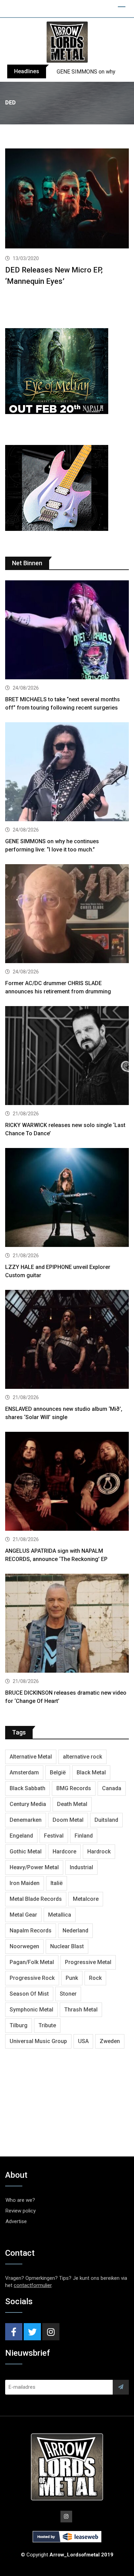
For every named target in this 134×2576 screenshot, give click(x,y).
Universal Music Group (38, 2041)
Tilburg (19, 2025)
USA (83, 2041)
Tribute (47, 2025)
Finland (84, 1836)
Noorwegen (24, 1946)
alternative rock (82, 1757)
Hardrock (99, 1852)
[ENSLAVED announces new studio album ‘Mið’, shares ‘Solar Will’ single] (67, 1340)
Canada (112, 1788)
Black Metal (91, 1772)
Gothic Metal (26, 1852)
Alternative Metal (31, 1757)
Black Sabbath (27, 1788)
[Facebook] (14, 2332)
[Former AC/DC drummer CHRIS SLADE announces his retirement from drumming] (67, 915)
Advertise (16, 2221)
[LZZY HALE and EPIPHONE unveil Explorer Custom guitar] (67, 1198)
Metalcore (86, 1899)
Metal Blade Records (36, 1899)
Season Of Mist (29, 1994)
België (58, 1772)
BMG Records (74, 1788)
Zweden (110, 2041)
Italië (57, 1883)
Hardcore (64, 1852)
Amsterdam (24, 1772)
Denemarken (26, 1820)
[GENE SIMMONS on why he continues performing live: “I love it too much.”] (67, 773)
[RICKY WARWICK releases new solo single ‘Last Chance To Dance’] (67, 1056)
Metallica (60, 1915)
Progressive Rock (32, 1978)
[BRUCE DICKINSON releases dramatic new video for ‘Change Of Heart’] (67, 1624)
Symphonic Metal (31, 2010)
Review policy (21, 2211)
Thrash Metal (81, 2010)
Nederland (75, 1931)
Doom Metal (68, 1820)
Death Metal (72, 1804)
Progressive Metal (88, 1962)
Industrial (81, 1867)
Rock (95, 1978)
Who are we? (20, 2200)
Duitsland (106, 1820)
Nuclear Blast (67, 1946)
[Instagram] (51, 2332)
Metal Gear (23, 1915)
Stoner (68, 1994)
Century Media (28, 1804)
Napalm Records (31, 1931)
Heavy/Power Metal (34, 1867)
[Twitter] (32, 2332)
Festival (54, 1836)
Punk (72, 1978)
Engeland (21, 1836)
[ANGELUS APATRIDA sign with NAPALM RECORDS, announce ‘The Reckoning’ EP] (67, 1482)
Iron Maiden (25, 1883)
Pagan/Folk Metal (32, 1962)
